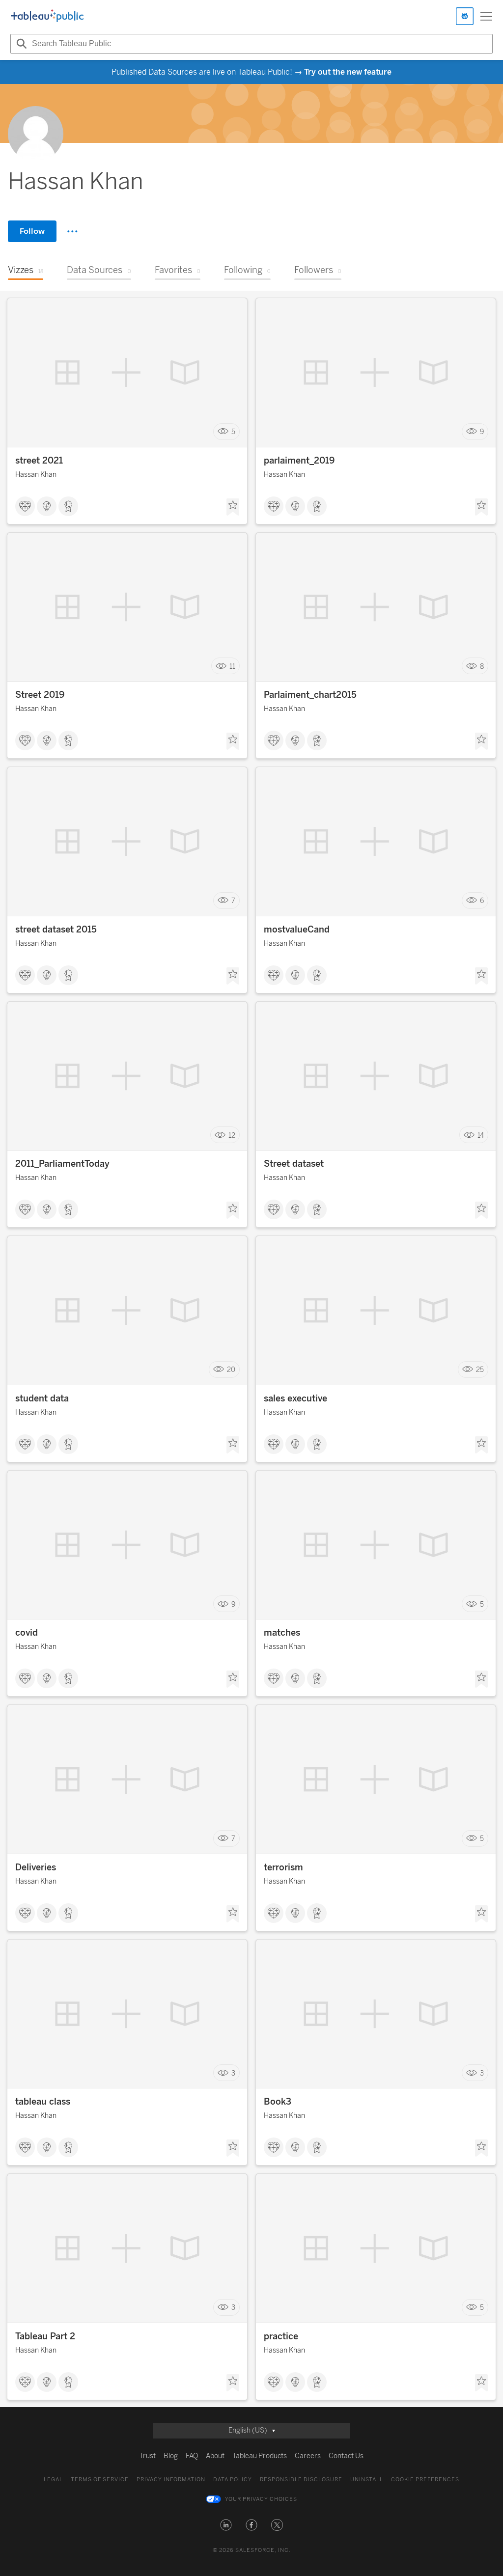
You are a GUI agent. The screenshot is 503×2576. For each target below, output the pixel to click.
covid (27, 1633)
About (215, 2456)
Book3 (278, 2102)
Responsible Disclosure (301, 2480)
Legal (53, 2480)
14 (481, 1135)
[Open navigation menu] (486, 16)
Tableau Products (260, 2456)
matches (282, 1633)
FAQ (192, 2456)
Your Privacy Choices (261, 2499)
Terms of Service (100, 2480)
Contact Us (346, 2456)
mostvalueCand (297, 930)
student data (42, 1398)
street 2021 (39, 461)
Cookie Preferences (425, 2480)
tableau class (43, 2102)
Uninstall (367, 2480)
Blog (171, 2456)
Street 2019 (40, 695)
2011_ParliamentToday (62, 1164)
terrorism (283, 1867)
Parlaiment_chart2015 (310, 695)
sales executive (295, 1398)
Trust (148, 2456)
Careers (308, 2456)
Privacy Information (171, 2480)
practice (281, 2336)
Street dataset (294, 1164)
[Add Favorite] (233, 507)
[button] (226, 2525)
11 (232, 666)
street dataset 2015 (56, 930)
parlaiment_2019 (299, 461)
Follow (32, 231)
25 (480, 1370)
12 (232, 1135)
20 (231, 1370)
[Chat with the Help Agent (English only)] (465, 16)
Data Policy (233, 2480)
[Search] (20, 44)
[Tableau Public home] (47, 16)
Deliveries (36, 1867)
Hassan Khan (36, 475)
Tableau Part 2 (45, 2336)
